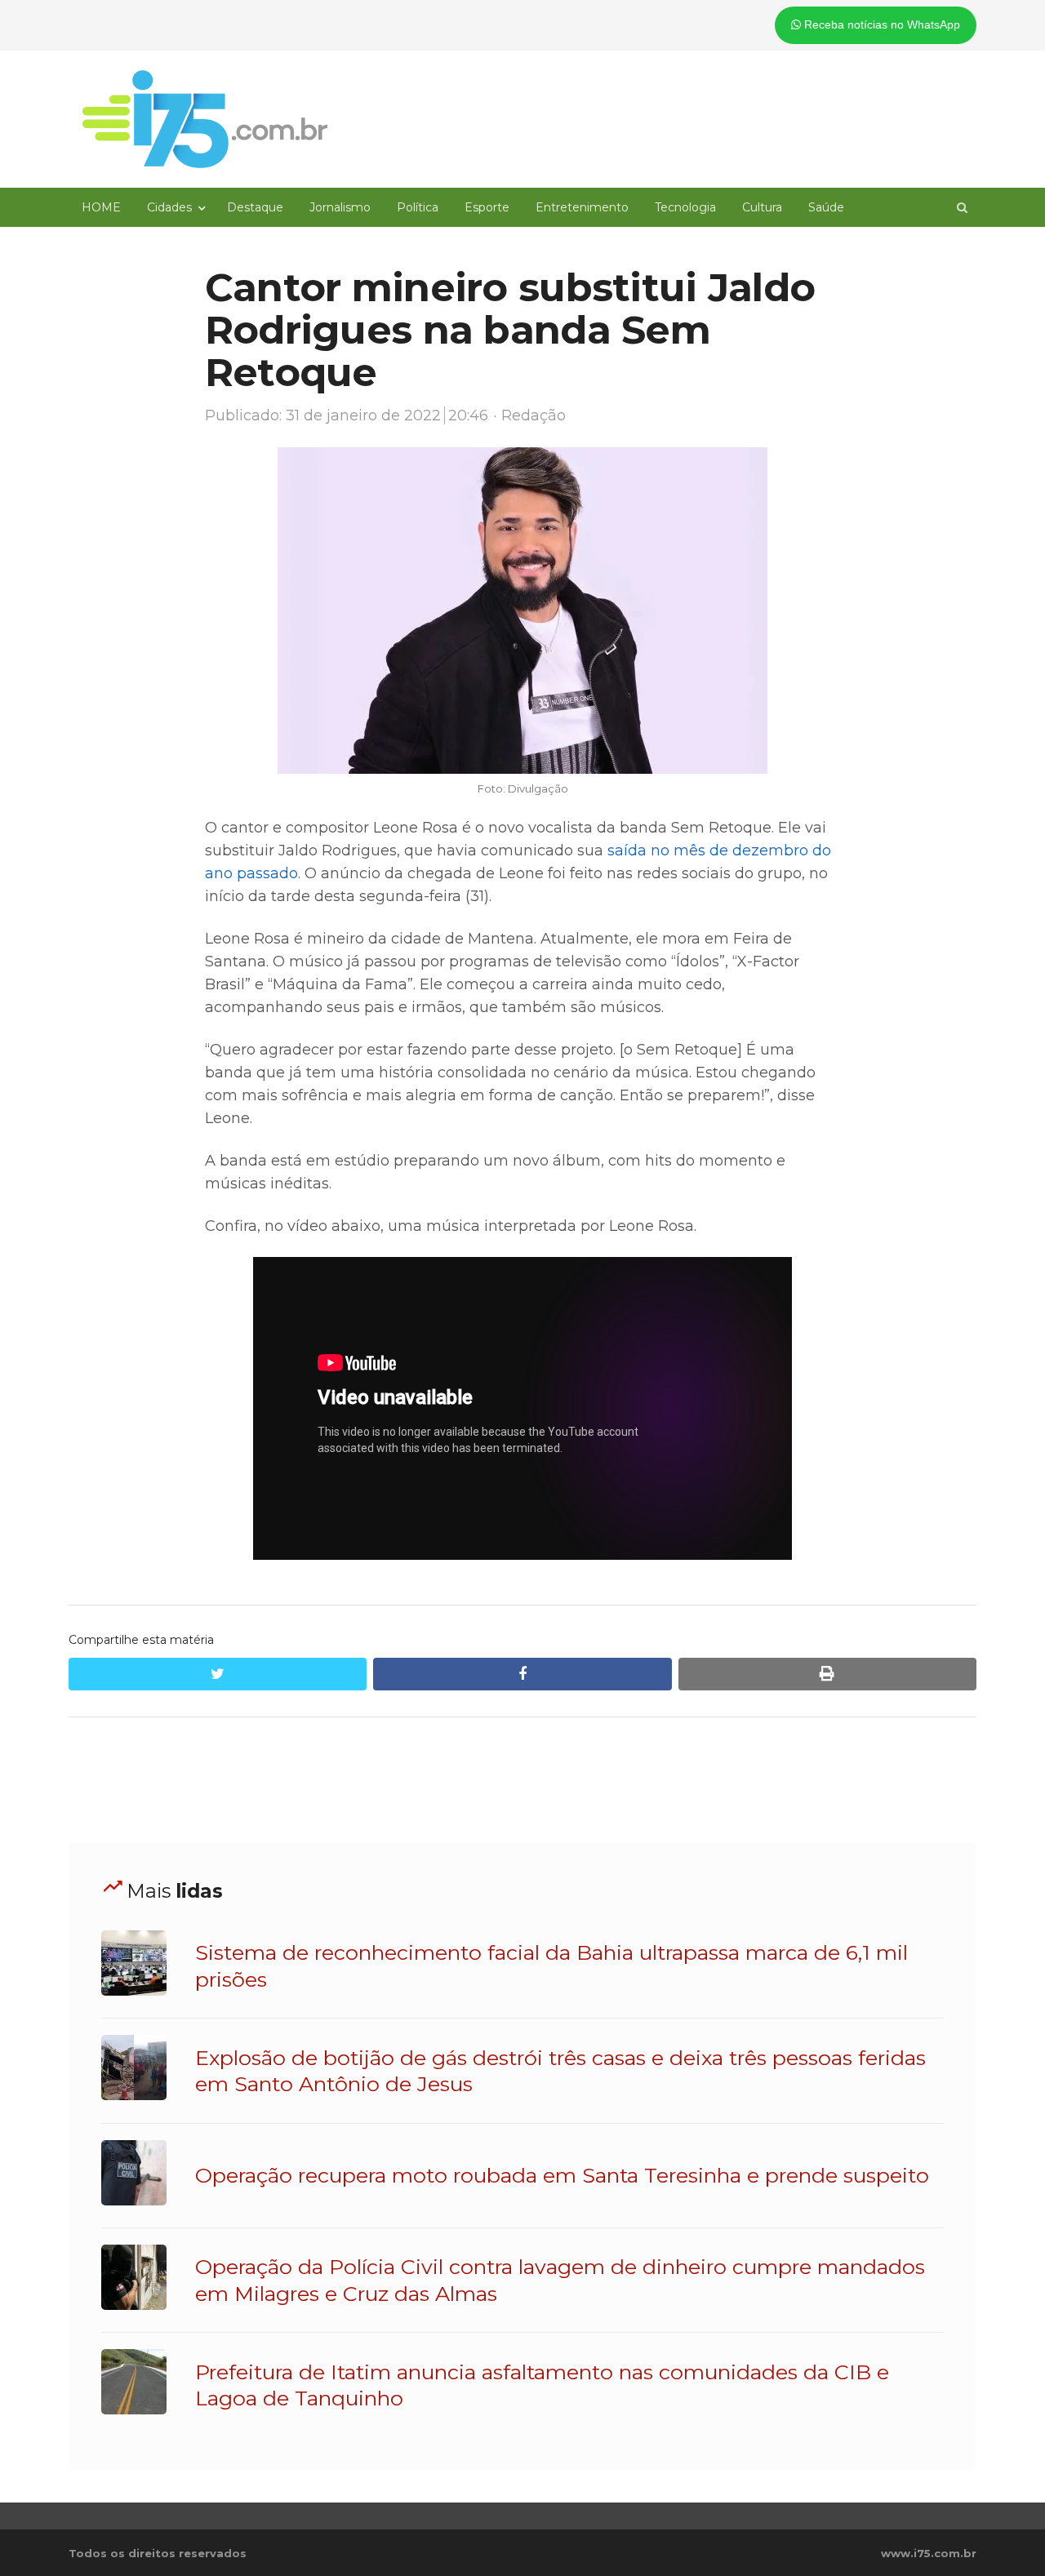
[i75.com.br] (205, 119)
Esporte (487, 207)
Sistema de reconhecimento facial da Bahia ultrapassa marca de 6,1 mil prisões (551, 1965)
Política (418, 207)
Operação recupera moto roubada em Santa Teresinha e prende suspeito (562, 2175)
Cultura (762, 207)
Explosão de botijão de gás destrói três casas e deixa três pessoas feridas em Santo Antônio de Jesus (560, 2071)
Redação (534, 415)
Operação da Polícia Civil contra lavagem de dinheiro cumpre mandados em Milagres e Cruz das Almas (560, 2280)
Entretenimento (582, 207)
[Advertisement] (522, 1780)
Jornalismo (340, 207)
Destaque (255, 207)
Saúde (826, 207)
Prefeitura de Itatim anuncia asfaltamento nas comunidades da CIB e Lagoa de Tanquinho (542, 2385)
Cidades (169, 207)
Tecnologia (685, 207)
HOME (101, 207)
